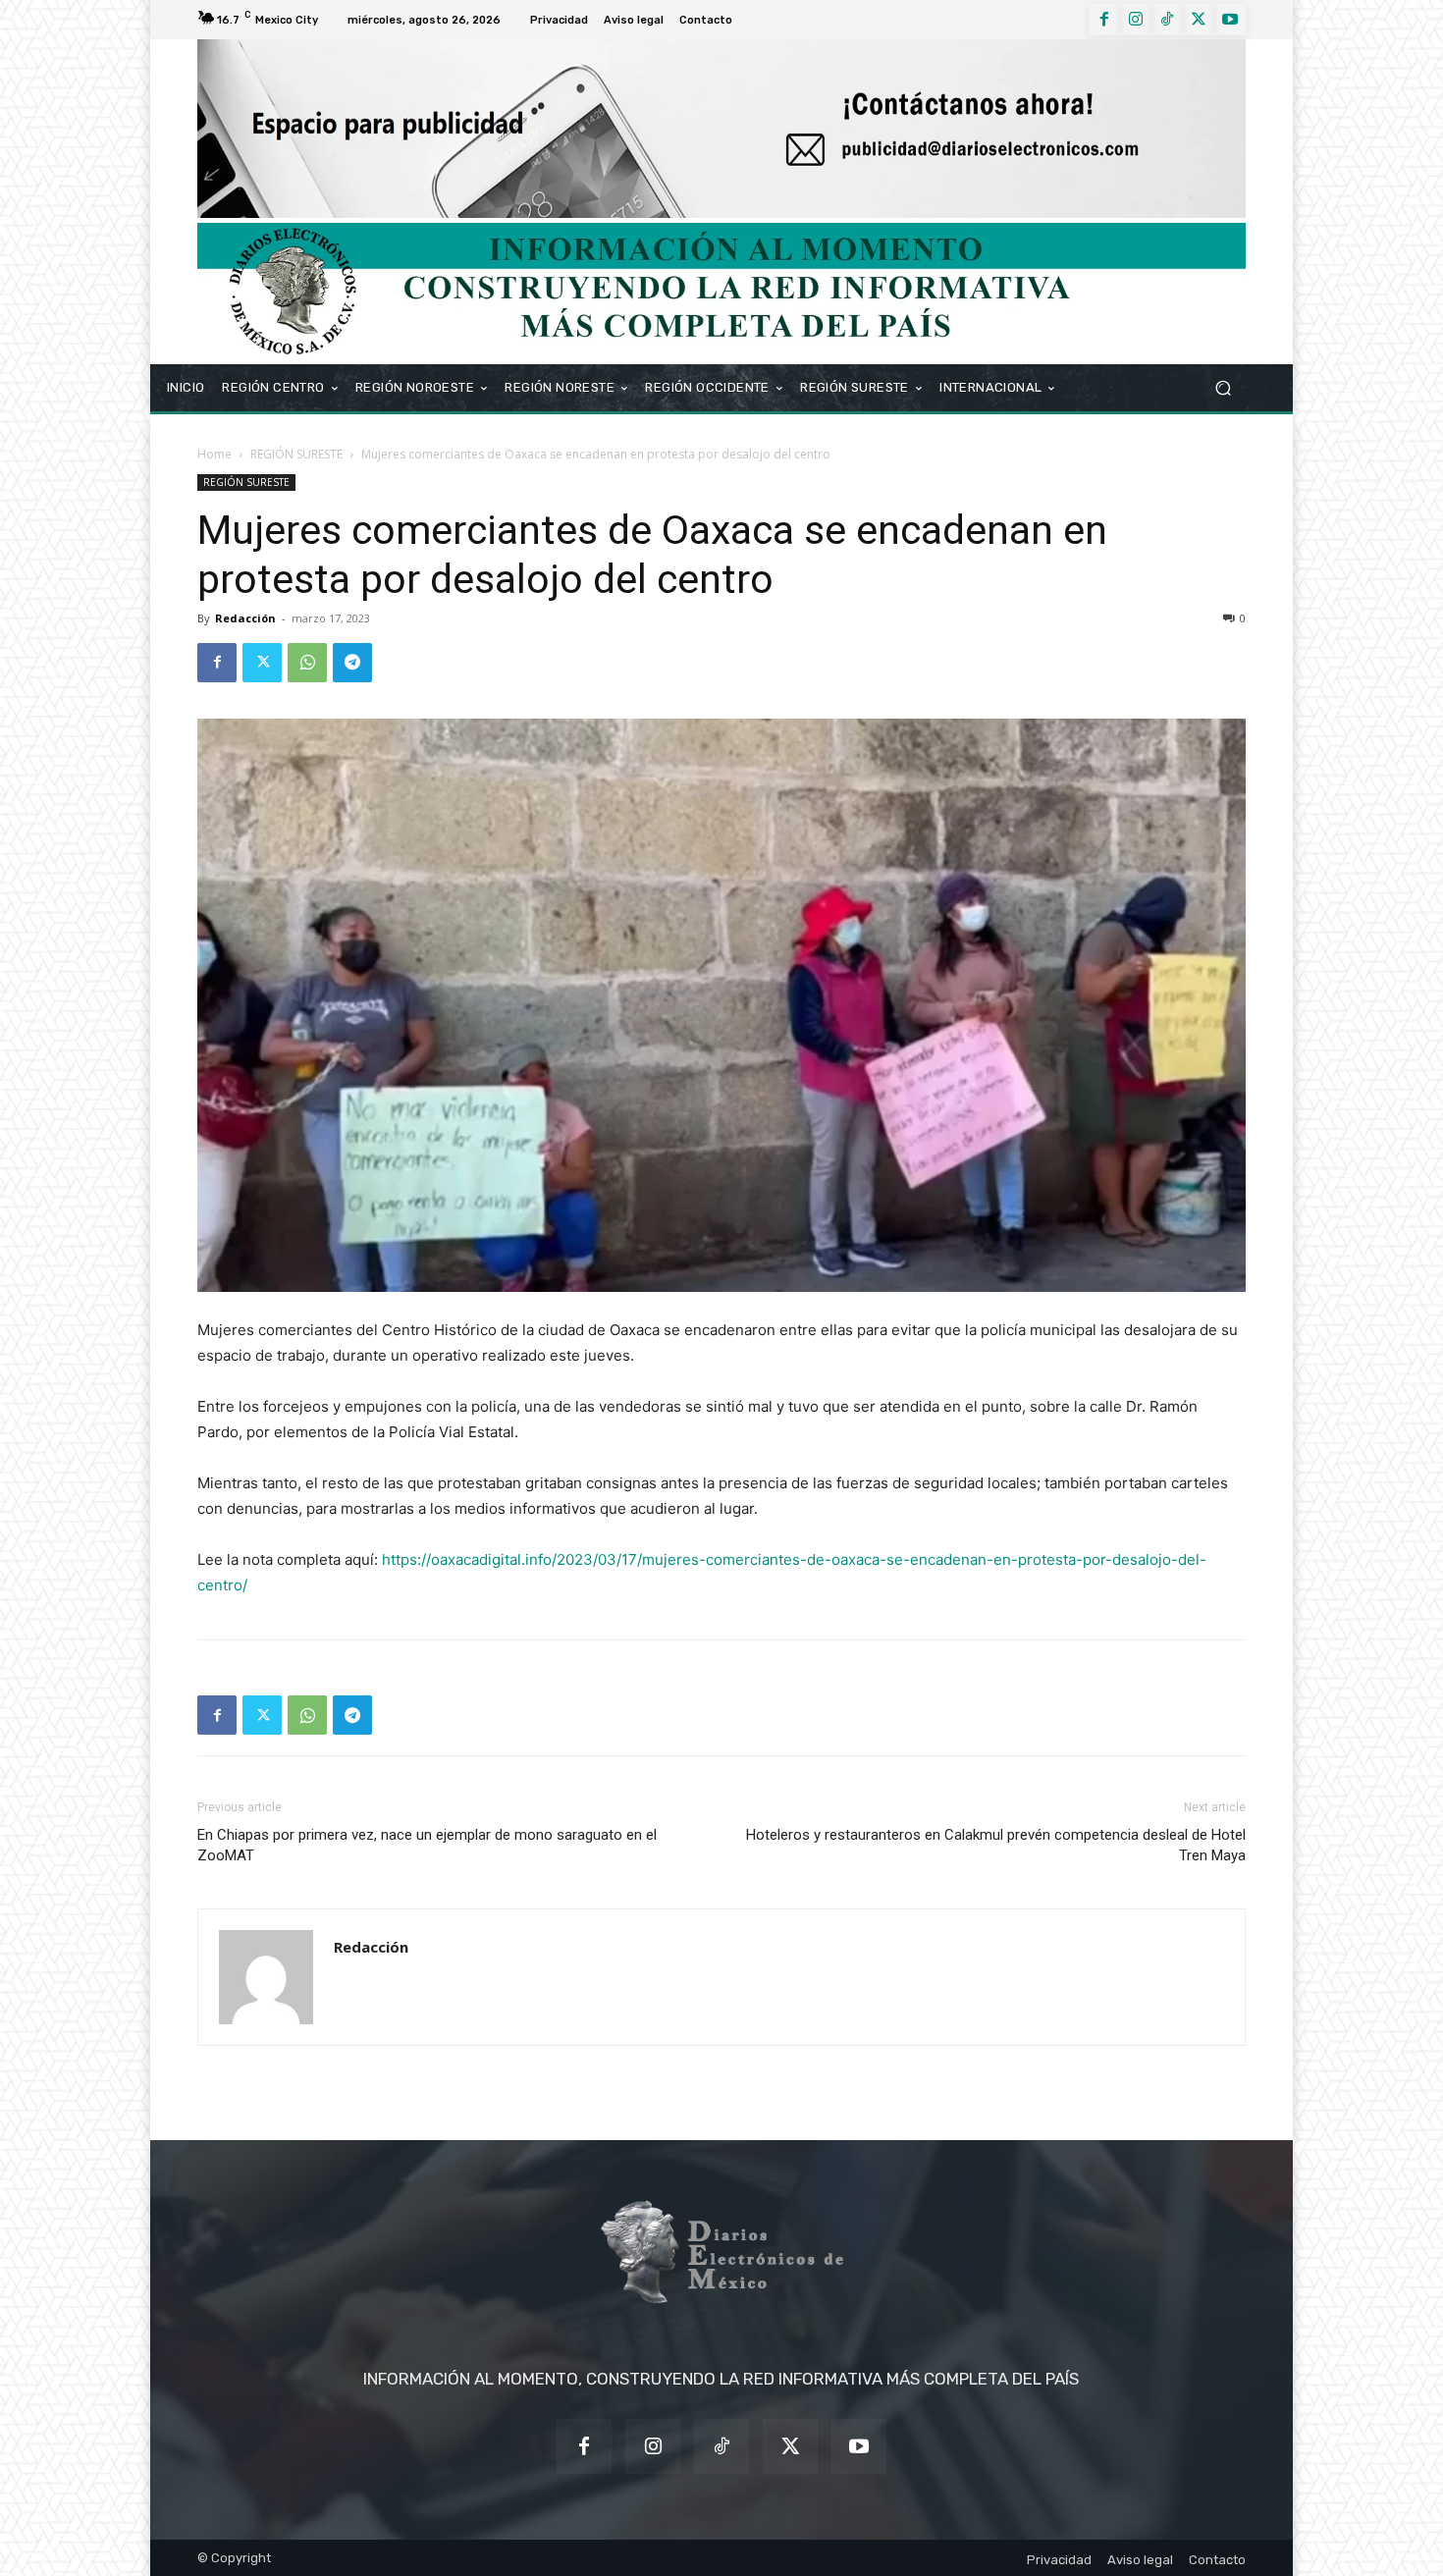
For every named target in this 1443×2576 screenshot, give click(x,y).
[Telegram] (352, 663)
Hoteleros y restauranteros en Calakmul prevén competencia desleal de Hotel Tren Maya (996, 1845)
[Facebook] (1104, 20)
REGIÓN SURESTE (296, 454)
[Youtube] (1230, 20)
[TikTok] (1167, 20)
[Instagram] (1136, 20)
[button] (1223, 387)
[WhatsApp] (307, 663)
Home (214, 454)
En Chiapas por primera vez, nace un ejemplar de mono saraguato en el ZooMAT (427, 1845)
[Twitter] (1199, 20)
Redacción (245, 618)
